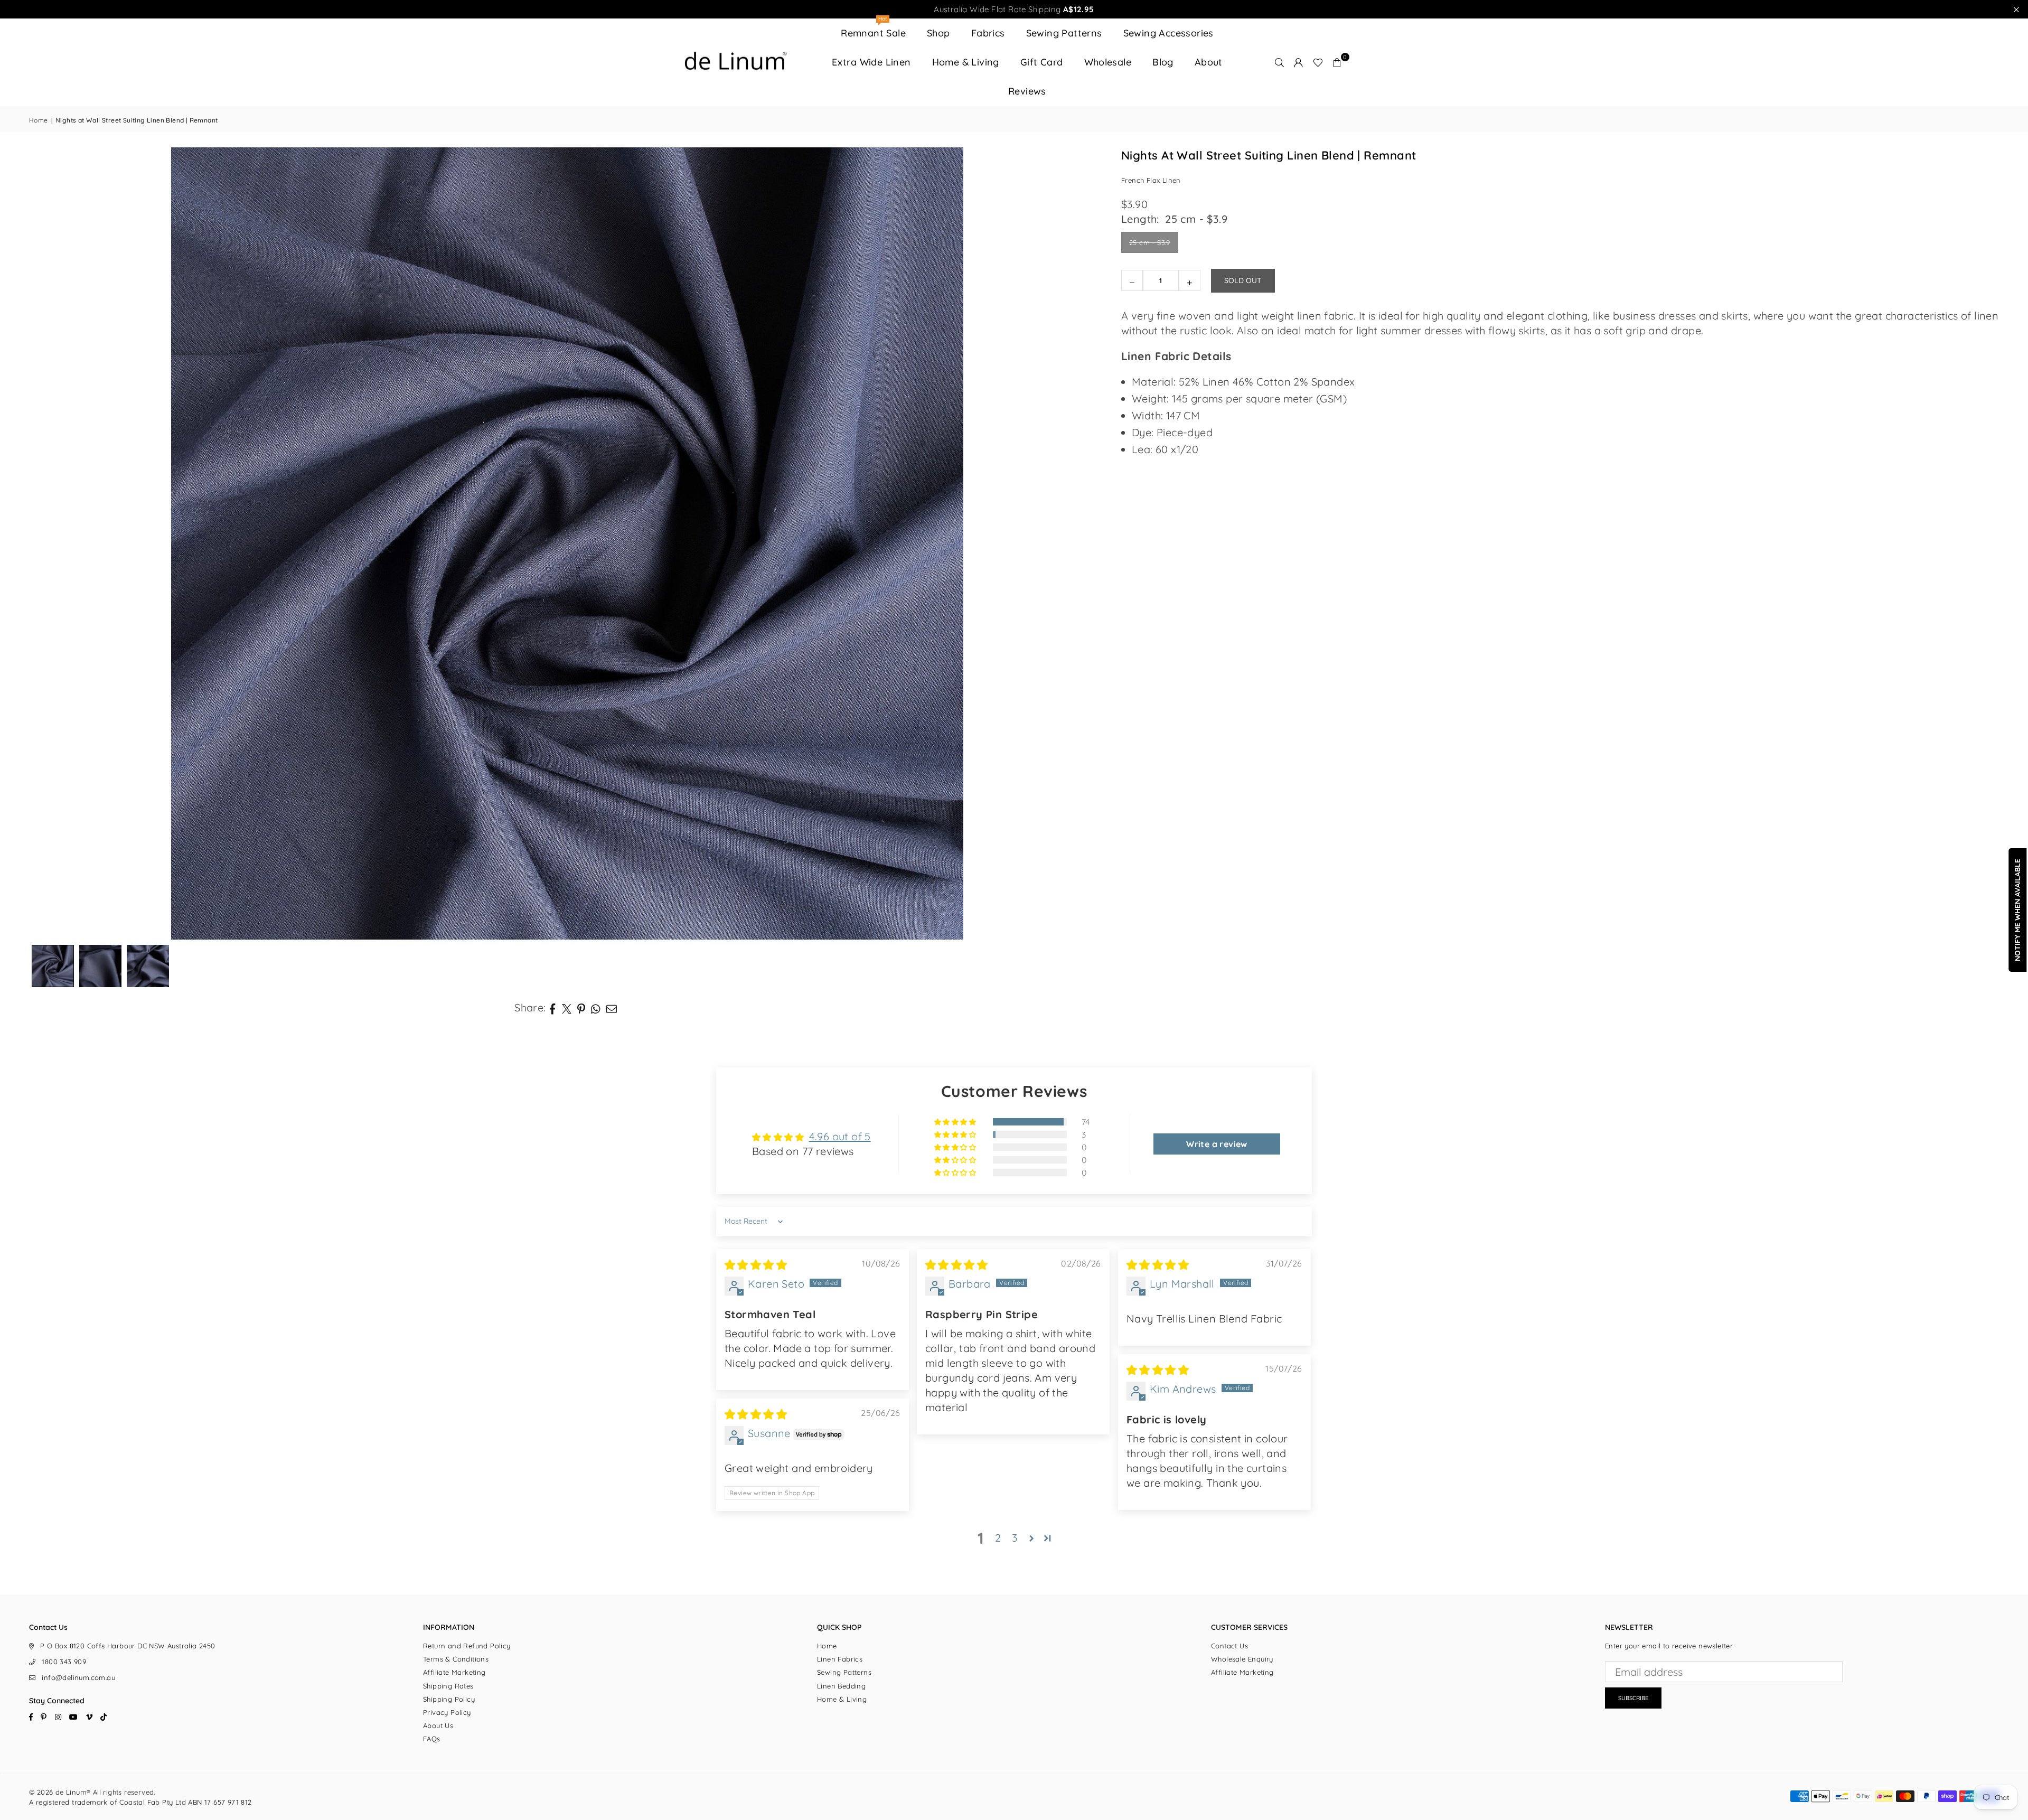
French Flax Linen (1151, 180)
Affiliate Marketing (454, 1672)
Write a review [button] (1217, 1144)
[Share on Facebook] (553, 1008)
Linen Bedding (841, 1686)
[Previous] (50, 543)
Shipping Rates (448, 1686)
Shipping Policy (449, 1699)
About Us (438, 1725)
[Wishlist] (1318, 62)
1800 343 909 (64, 1662)
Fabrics (988, 33)
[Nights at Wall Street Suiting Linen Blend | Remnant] (100, 966)
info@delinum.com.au (78, 1677)
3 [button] (1015, 1538)
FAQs (432, 1739)
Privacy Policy (447, 1712)
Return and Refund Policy (467, 1646)
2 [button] (998, 1538)
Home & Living (966, 62)
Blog (1163, 62)
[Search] (1280, 62)
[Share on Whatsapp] (596, 1008)
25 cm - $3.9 (1150, 242)
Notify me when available (2017, 910)
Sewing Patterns (1064, 33)
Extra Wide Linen (871, 62)
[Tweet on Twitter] (567, 1008)
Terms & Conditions (456, 1659)
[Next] (1084, 543)
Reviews (1027, 91)
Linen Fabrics (840, 1659)
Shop (938, 33)
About (1209, 62)
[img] (756, 1265)
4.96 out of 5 (840, 1136)
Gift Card (1042, 62)
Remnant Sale (873, 29)
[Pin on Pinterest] (581, 1008)
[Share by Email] (612, 1008)
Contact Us (1229, 1646)
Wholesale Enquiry (1242, 1659)
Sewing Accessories (1168, 33)
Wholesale (1108, 62)
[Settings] (1299, 62)
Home (39, 120)
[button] (1337, 62)
